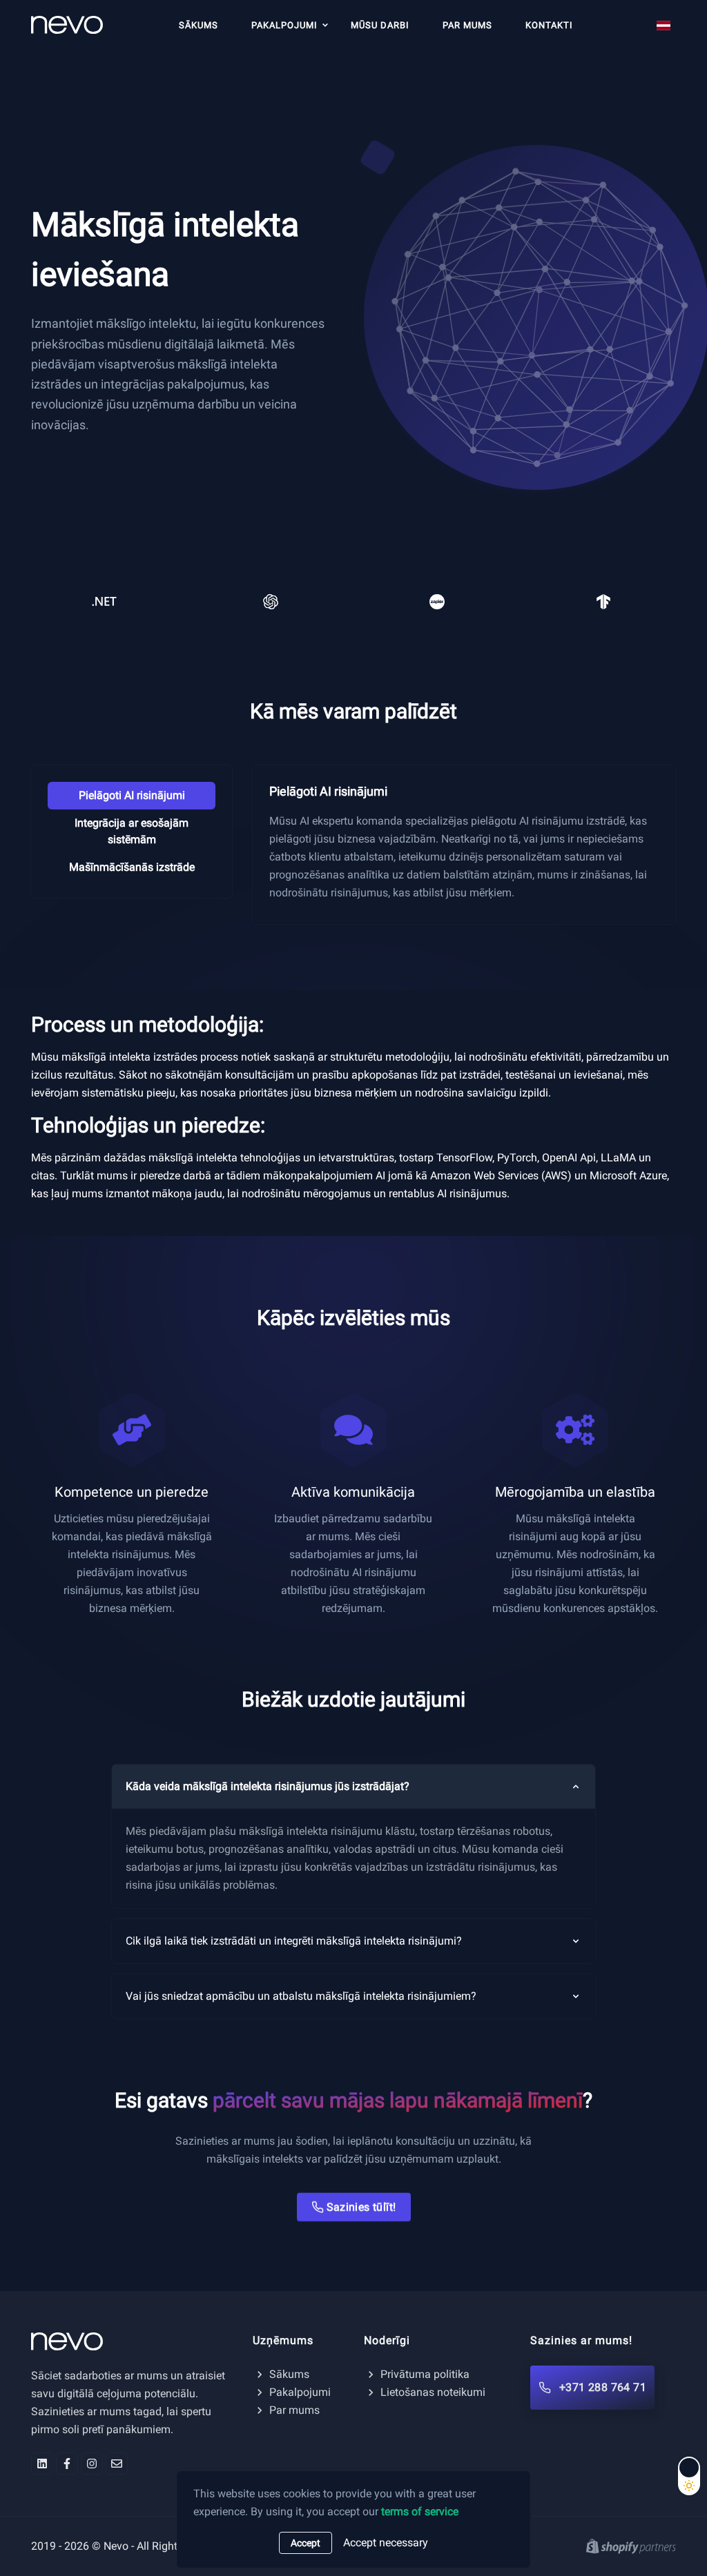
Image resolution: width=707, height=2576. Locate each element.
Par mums (467, 25)
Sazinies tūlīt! (361, 2203)
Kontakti (549, 25)
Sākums (198, 25)
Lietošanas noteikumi (433, 2392)
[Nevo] (72, 23)
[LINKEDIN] (42, 2464)
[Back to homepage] (132, 2341)
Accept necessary (386, 2543)
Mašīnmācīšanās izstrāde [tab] (132, 867)
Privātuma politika (425, 2374)
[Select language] (664, 26)
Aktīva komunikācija (353, 1492)
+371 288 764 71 (603, 2387)
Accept (306, 2543)
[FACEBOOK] (67, 2464)
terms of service (420, 2511)
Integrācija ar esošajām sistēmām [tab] (132, 831)
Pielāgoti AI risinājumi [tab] (132, 795)
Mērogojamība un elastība (575, 1492)
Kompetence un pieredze (132, 1492)
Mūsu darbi (380, 25)
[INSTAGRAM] (92, 2464)
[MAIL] (117, 2464)
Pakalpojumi (284, 25)
